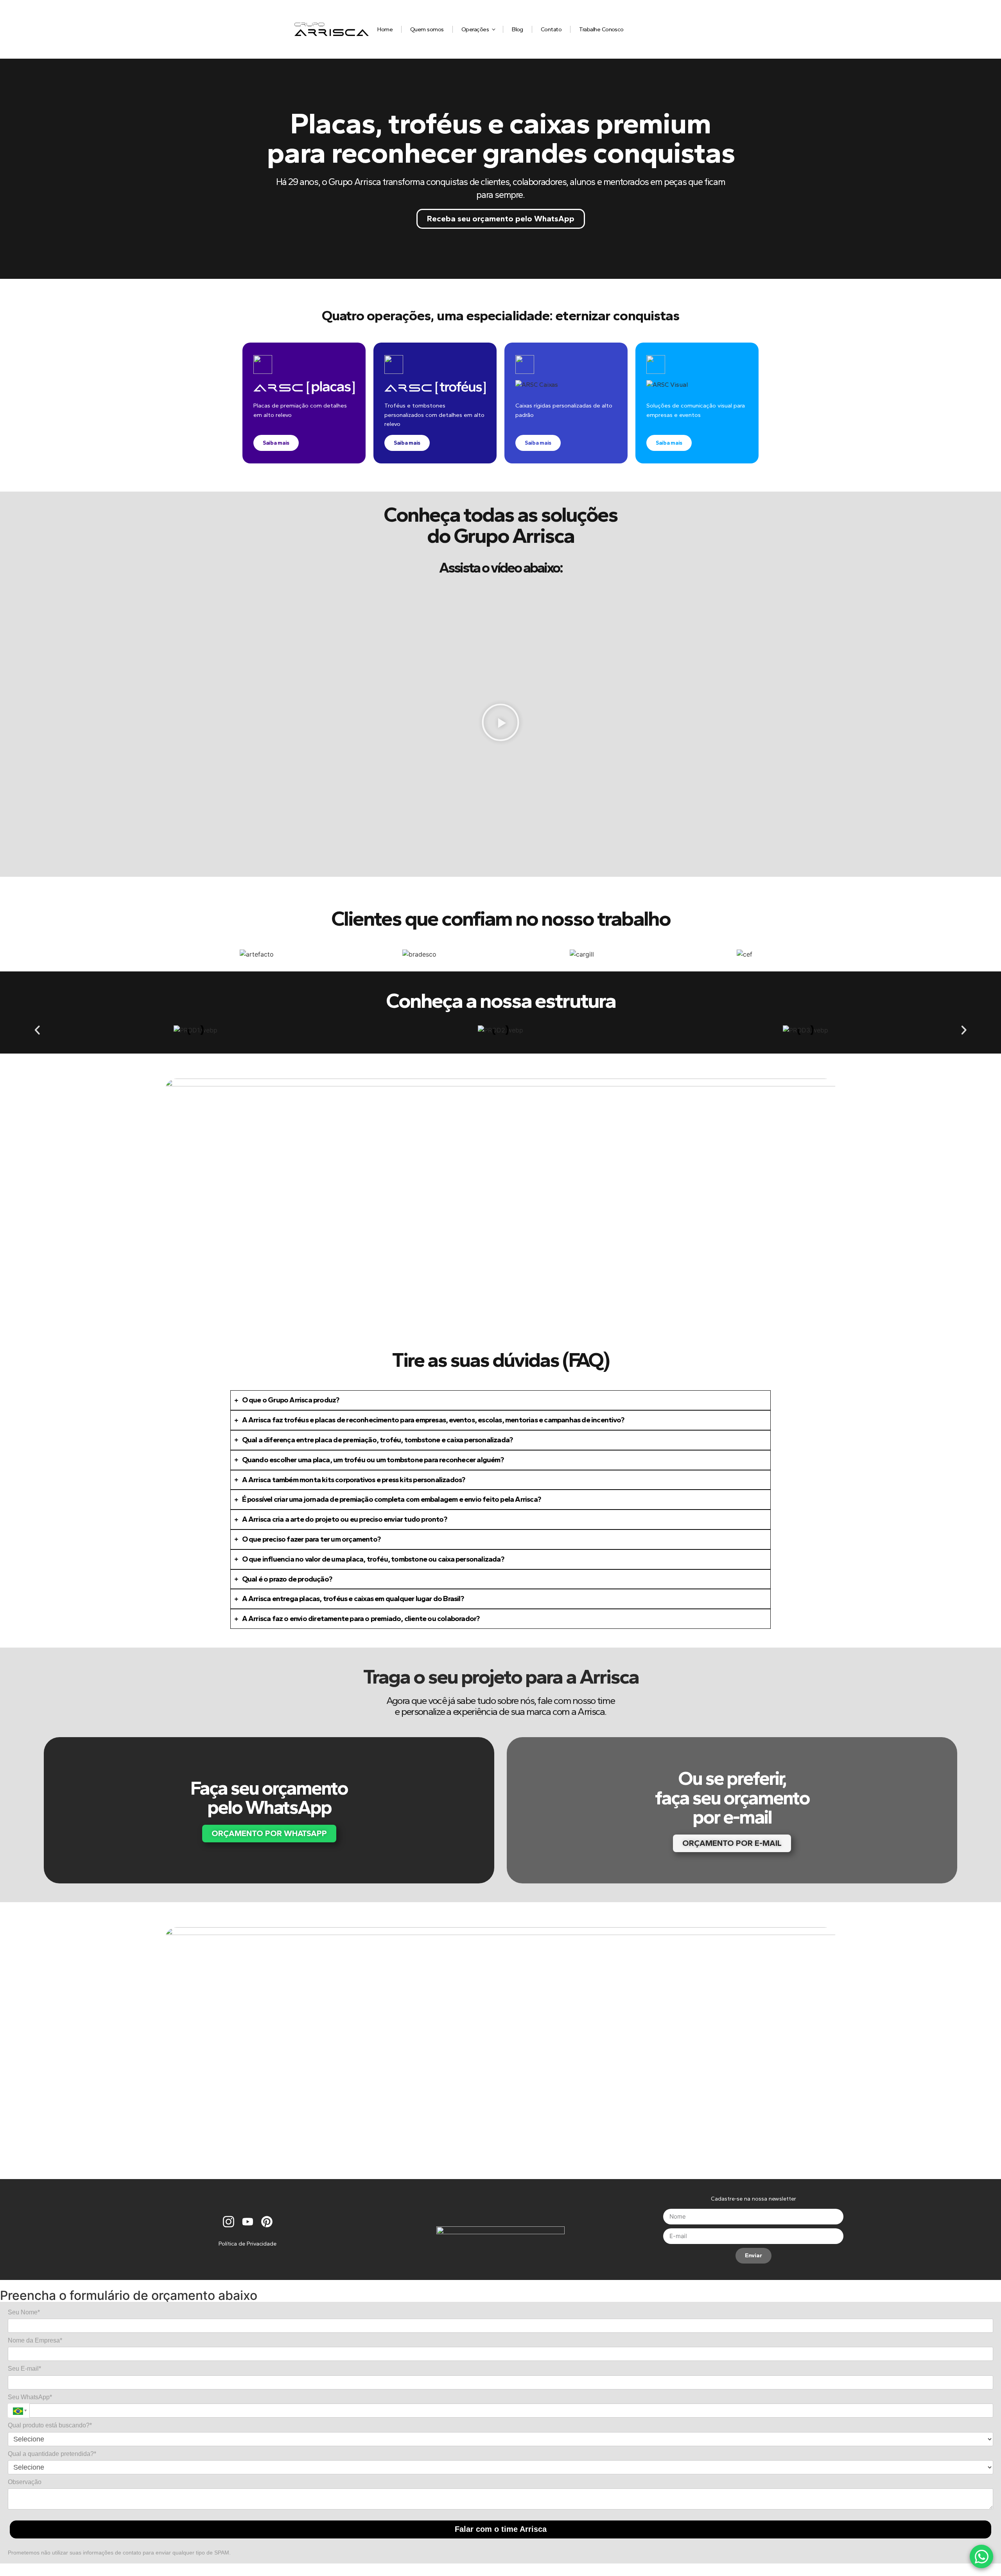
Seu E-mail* (24, 2369)
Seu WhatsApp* (30, 2397)
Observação (25, 2482)
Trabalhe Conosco (601, 29)
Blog (518, 29)
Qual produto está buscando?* (50, 2425)
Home (385, 29)
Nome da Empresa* (35, 2340)
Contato (551, 29)
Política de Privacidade (248, 2244)
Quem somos (427, 29)
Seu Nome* (24, 2312)
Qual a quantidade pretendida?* (52, 2454)
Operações (475, 29)
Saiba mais (276, 443)
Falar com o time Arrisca (501, 2529)
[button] (500, 723)
